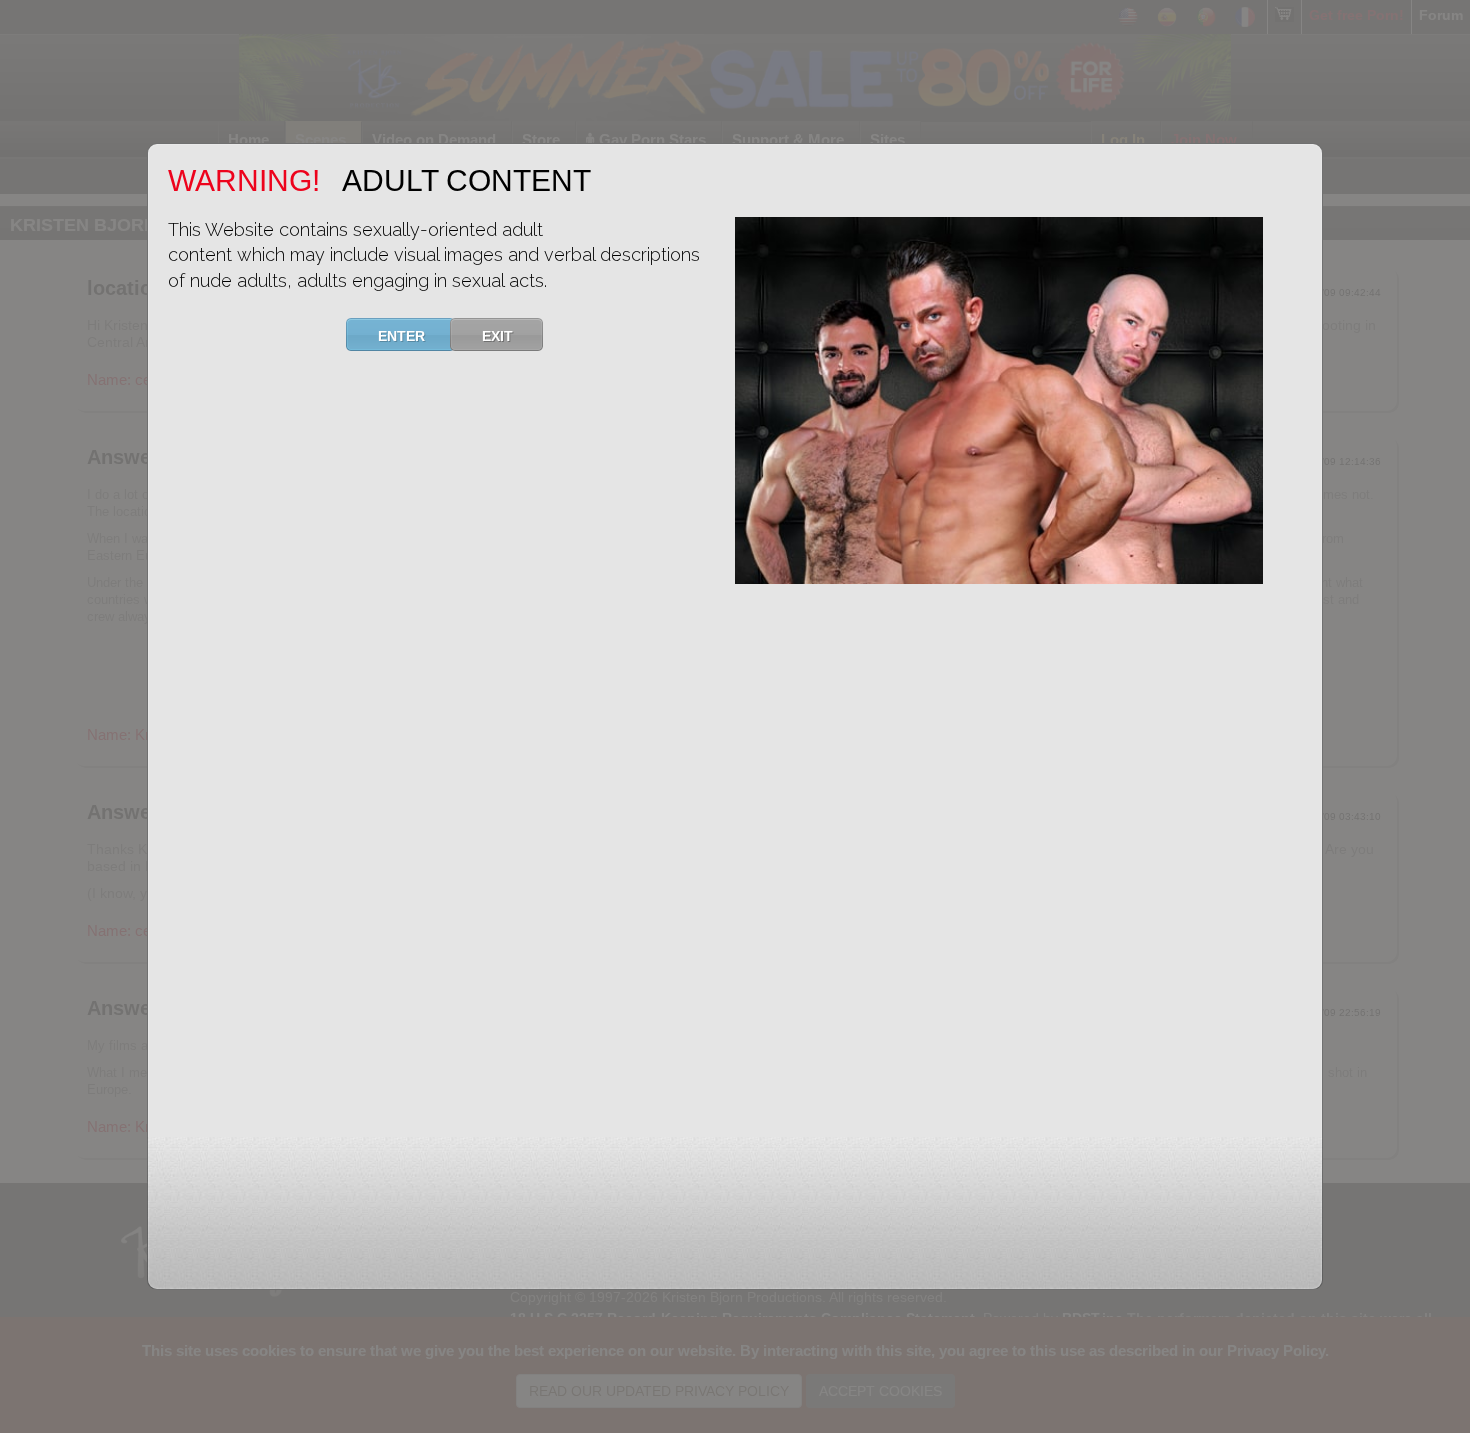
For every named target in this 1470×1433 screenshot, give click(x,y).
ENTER (401, 336)
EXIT (497, 336)
